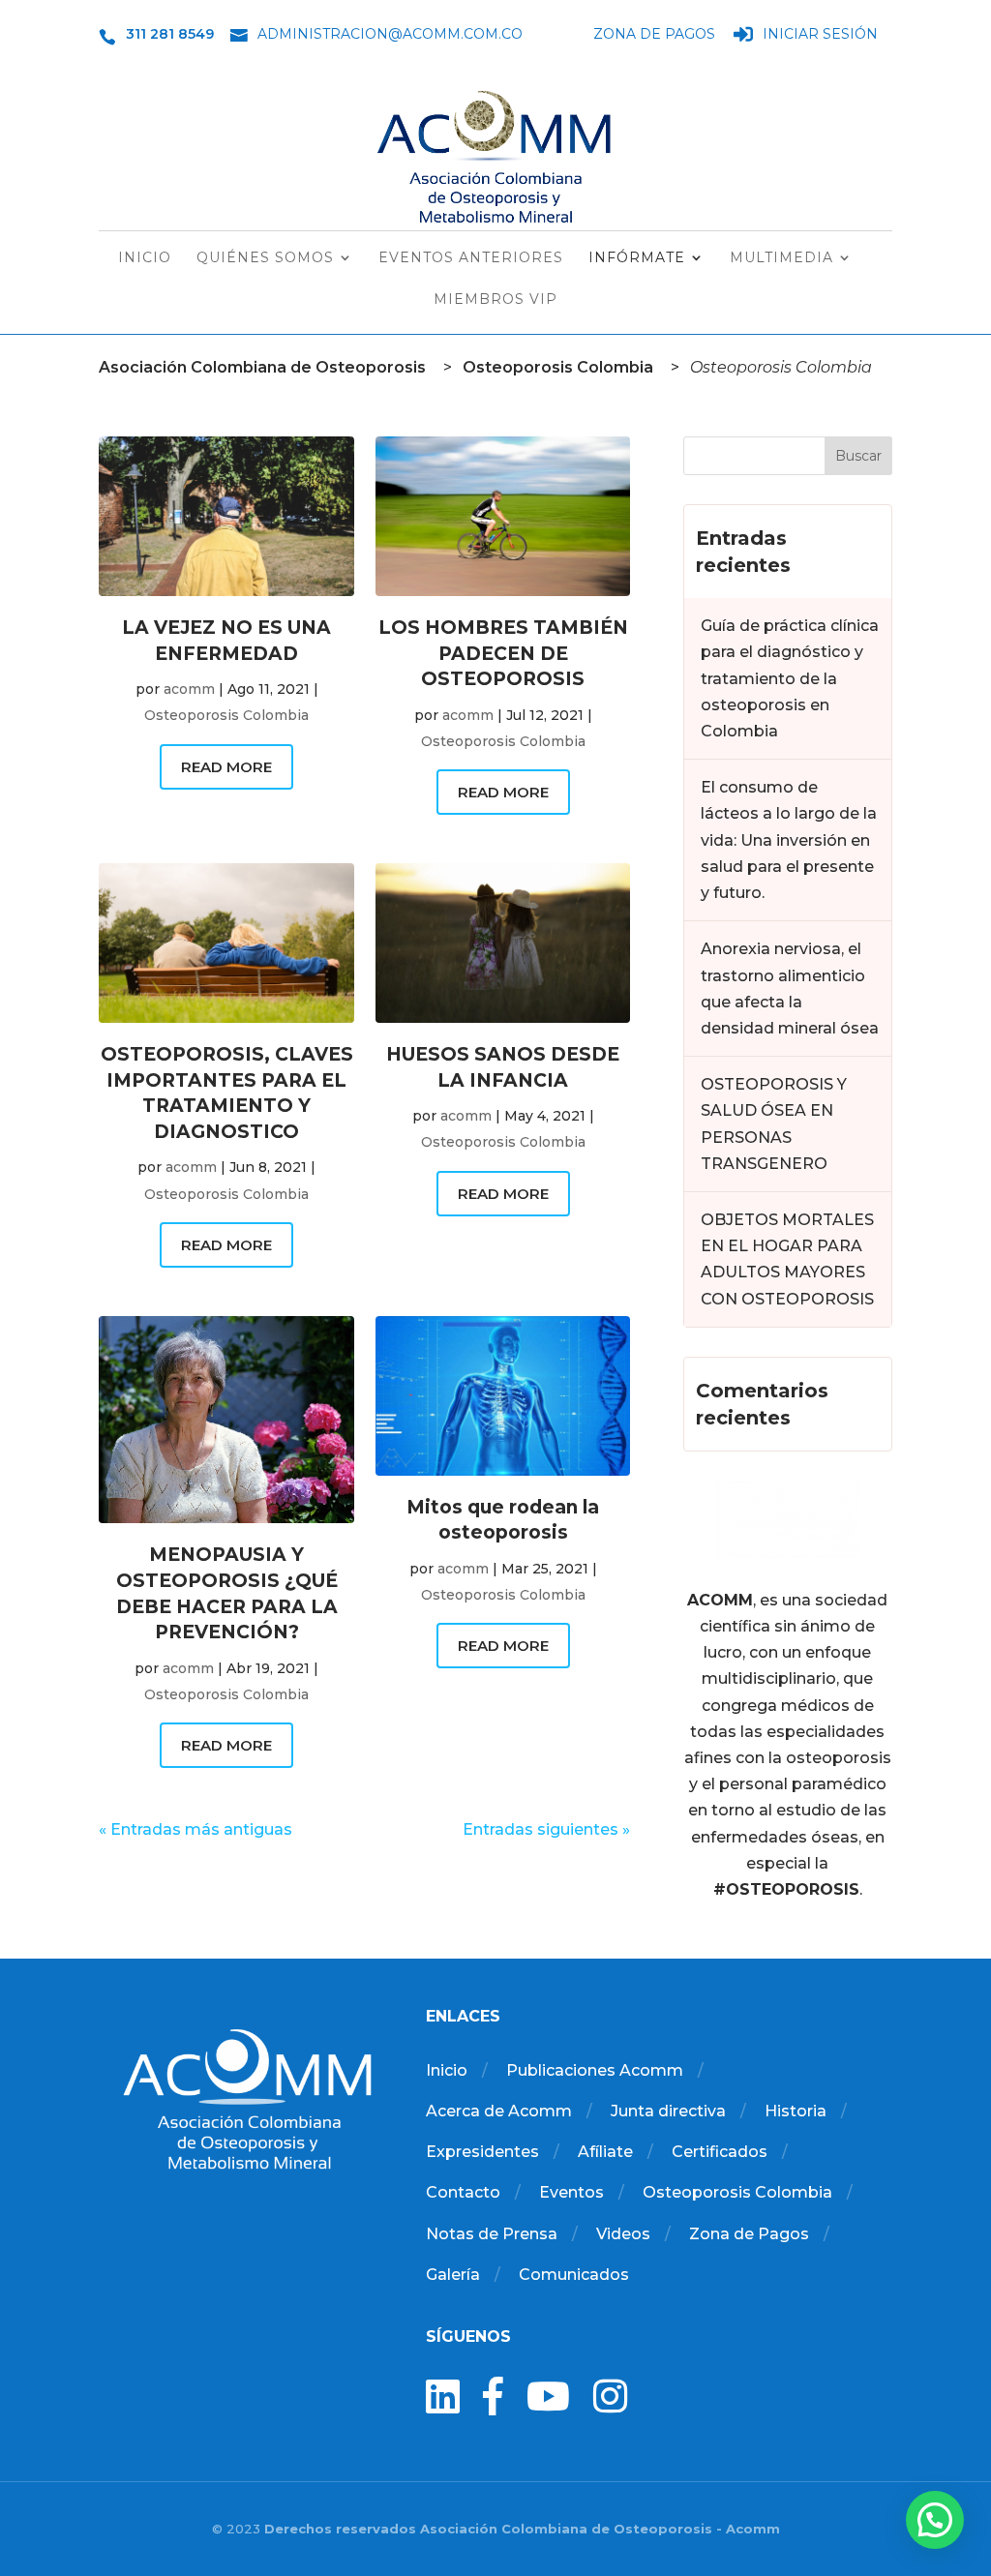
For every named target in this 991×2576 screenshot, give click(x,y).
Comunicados (574, 2275)
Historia (796, 2111)
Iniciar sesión (820, 35)
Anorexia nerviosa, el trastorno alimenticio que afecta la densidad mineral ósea (790, 988)
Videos (623, 2234)
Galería (453, 2275)
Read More (226, 767)
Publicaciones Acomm (595, 2070)
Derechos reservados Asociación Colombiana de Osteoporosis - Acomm (522, 2529)
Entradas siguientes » (546, 1829)
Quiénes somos (265, 258)
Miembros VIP (495, 300)
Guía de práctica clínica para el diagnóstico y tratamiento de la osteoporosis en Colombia (790, 678)
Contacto (463, 2192)
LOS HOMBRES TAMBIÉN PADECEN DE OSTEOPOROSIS (503, 653)
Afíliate (605, 2152)
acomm (189, 689)
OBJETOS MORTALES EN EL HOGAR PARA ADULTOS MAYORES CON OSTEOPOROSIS (787, 1259)
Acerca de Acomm (499, 2111)
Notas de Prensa (492, 2234)
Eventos (571, 2192)
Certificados (720, 2152)
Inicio (145, 258)
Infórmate (637, 258)
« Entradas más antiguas (195, 1829)
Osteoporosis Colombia (226, 715)
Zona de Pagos (654, 35)
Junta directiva (668, 2111)
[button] (935, 2520)
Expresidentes (482, 2152)
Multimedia (781, 258)
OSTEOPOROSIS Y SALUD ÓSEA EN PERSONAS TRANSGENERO (774, 1124)
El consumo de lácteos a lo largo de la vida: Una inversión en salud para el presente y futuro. (789, 840)
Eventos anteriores (471, 258)
